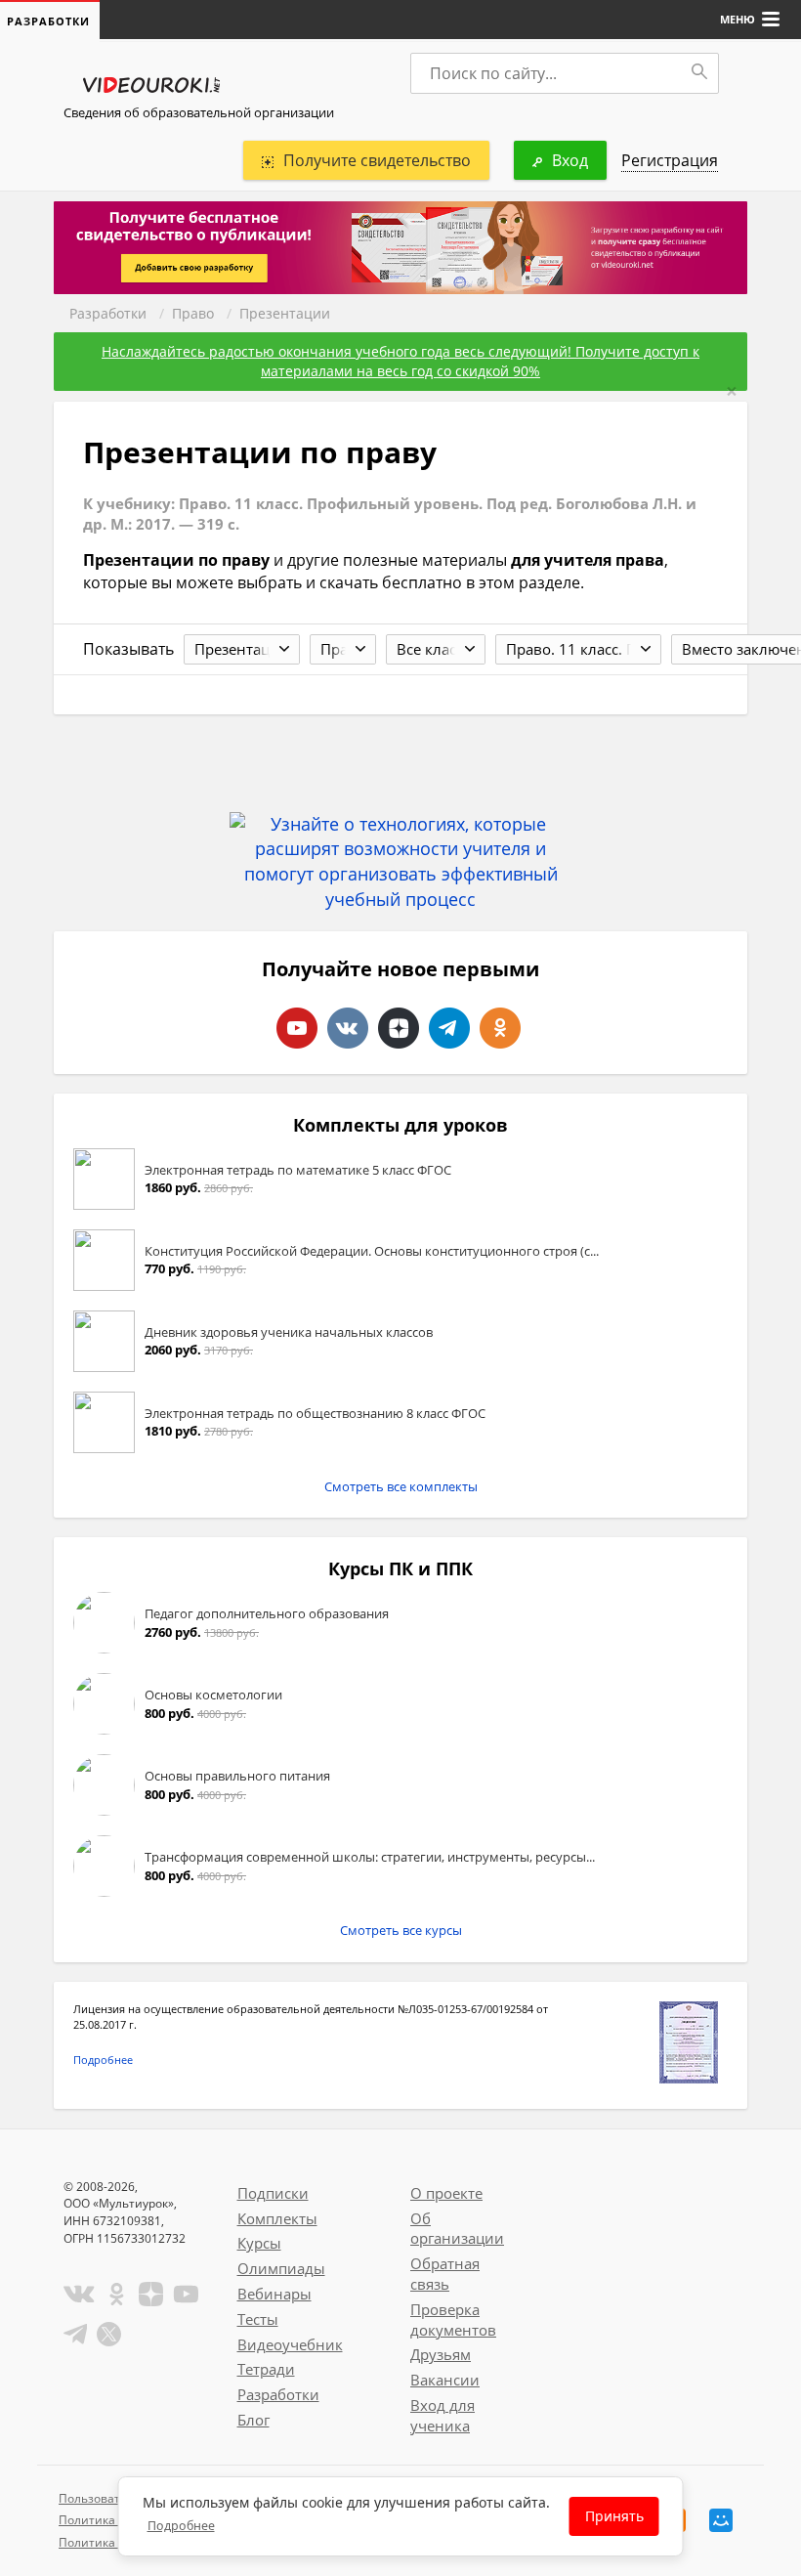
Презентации (285, 313)
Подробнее (103, 2060)
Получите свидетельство (377, 160)
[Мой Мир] (721, 2520)
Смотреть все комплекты (401, 1486)
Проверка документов (453, 2319)
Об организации (457, 2229)
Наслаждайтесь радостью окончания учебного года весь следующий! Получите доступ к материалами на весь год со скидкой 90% (400, 361)
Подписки (273, 2193)
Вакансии (445, 2380)
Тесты (258, 2319)
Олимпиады (281, 2268)
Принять (614, 2516)
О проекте (446, 2193)
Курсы (259, 2243)
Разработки (108, 313)
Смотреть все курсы (401, 1930)
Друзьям (441, 2354)
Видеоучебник (290, 2344)
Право (193, 313)
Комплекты (277, 2218)
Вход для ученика (443, 2415)
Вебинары (274, 2294)
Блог (253, 2420)
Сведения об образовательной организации (199, 112)
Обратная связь (445, 2274)
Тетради (266, 2369)
